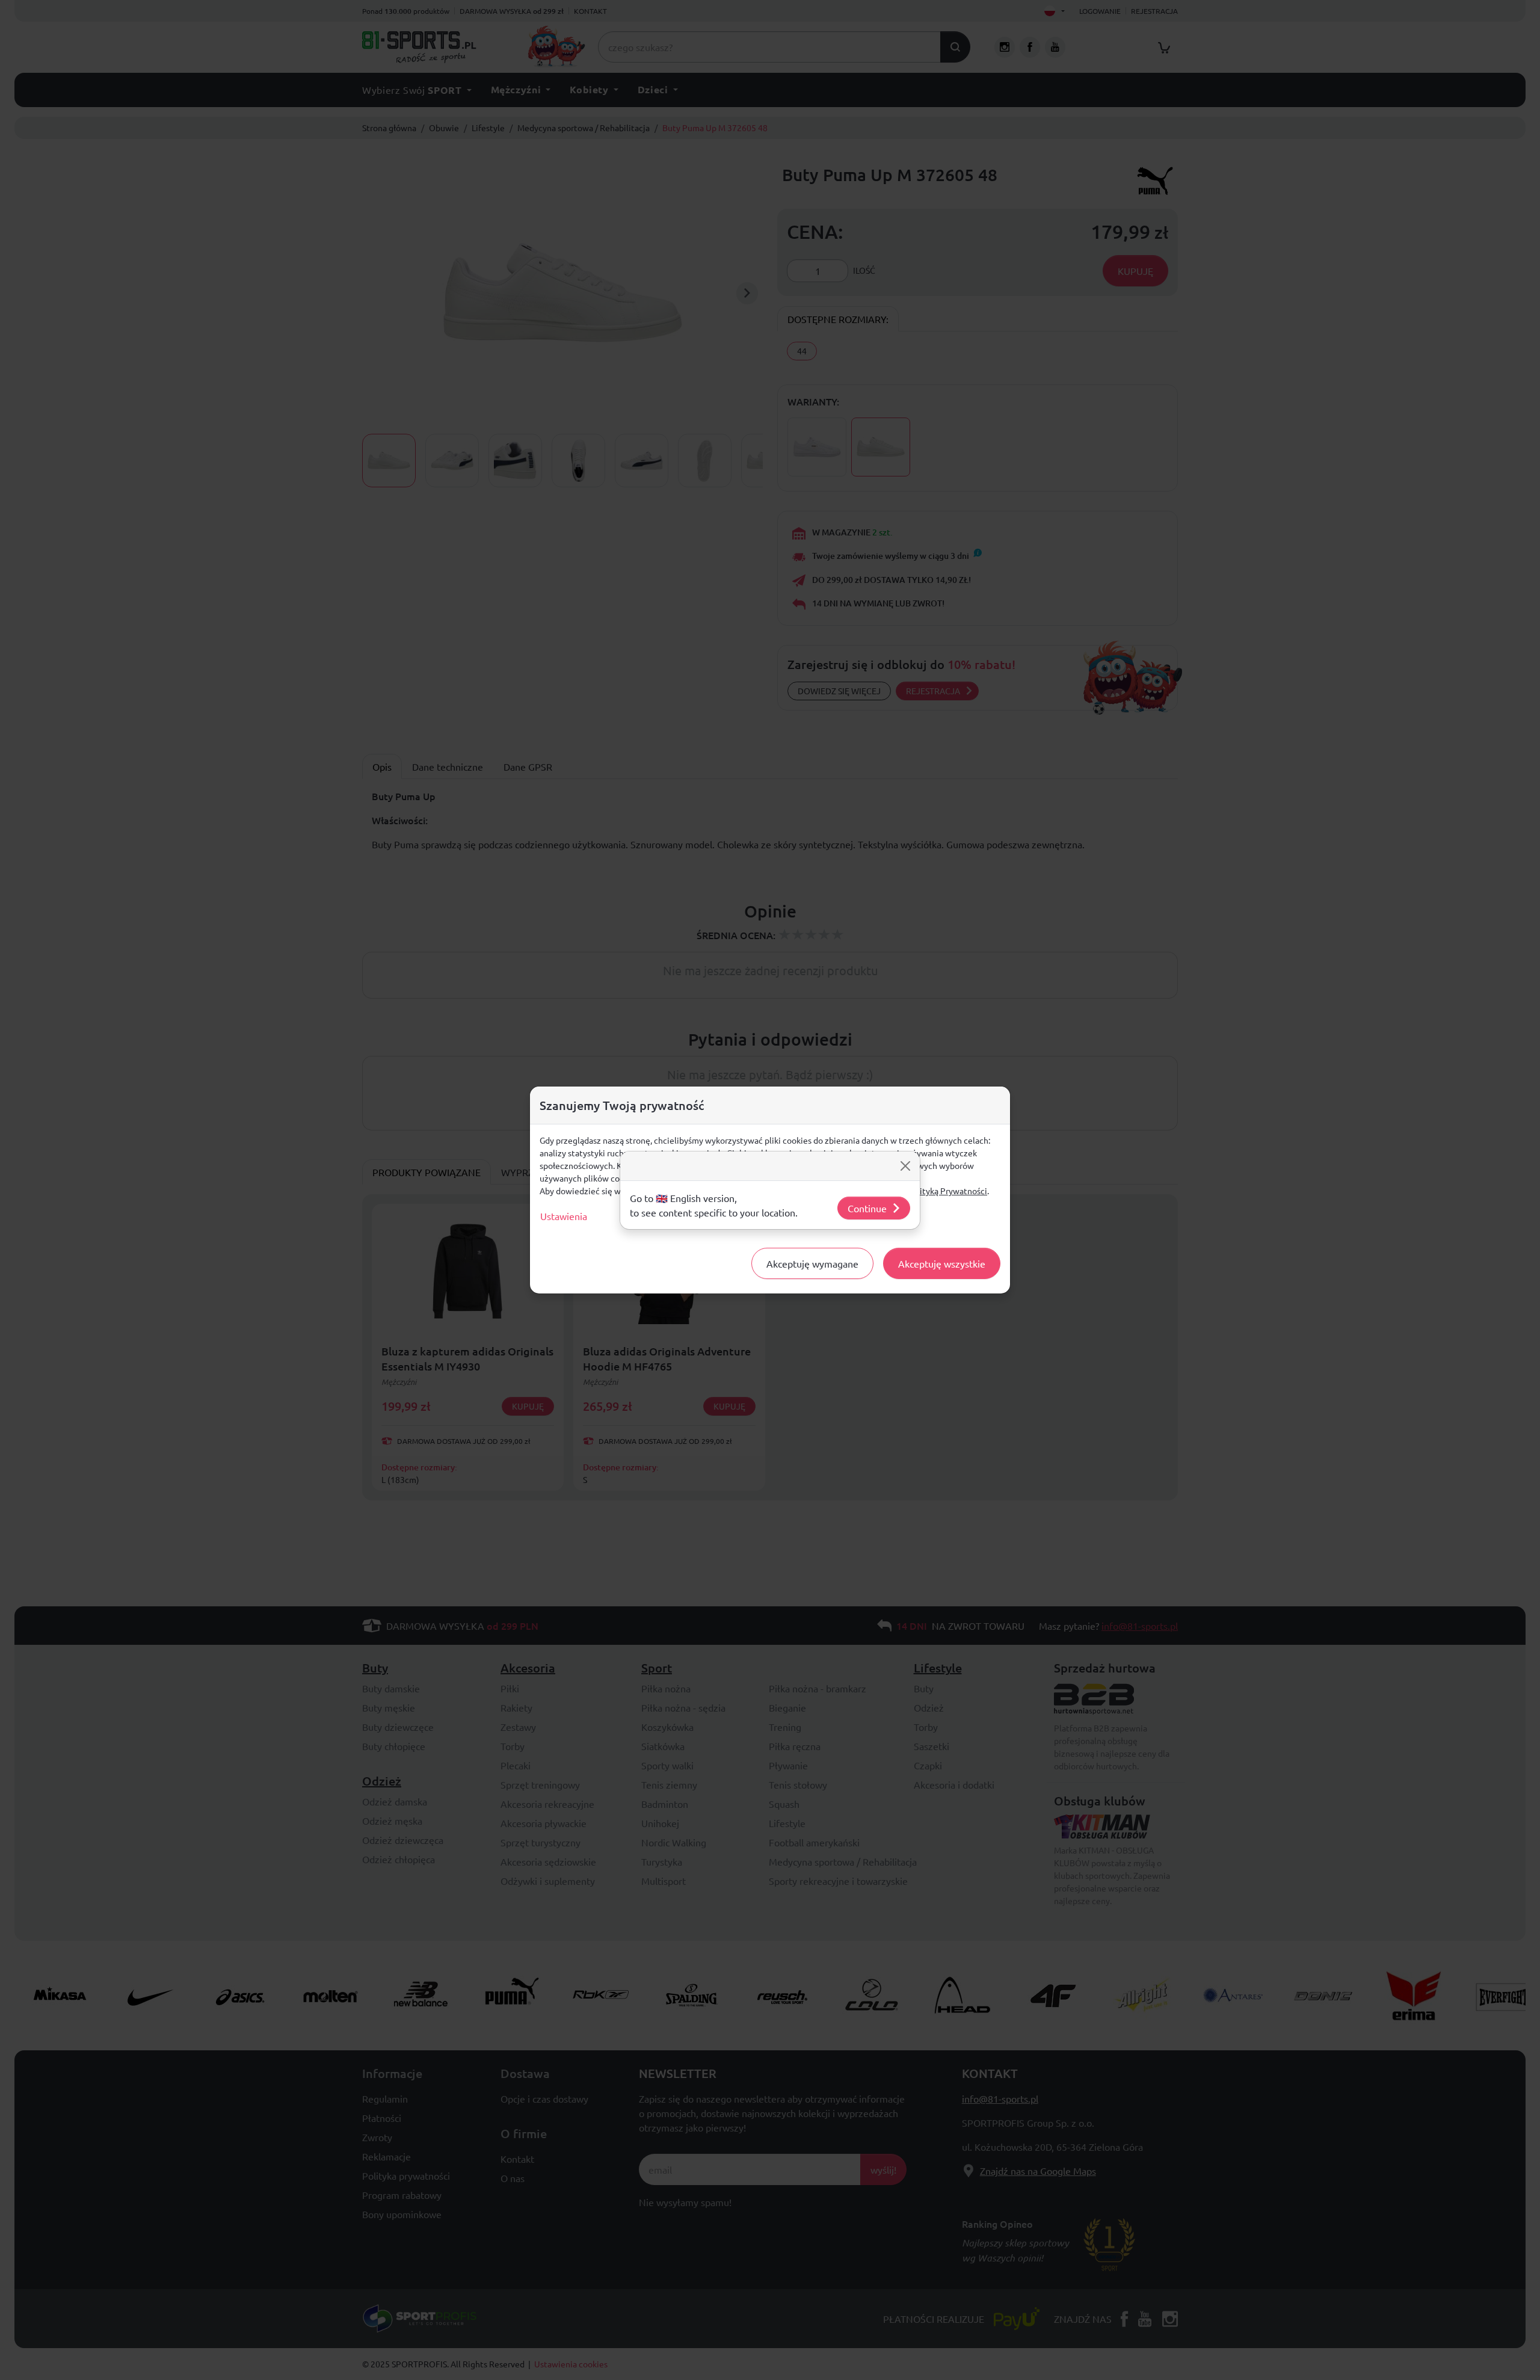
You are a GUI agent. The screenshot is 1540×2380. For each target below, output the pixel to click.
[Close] (905, 1166)
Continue (867, 1208)
